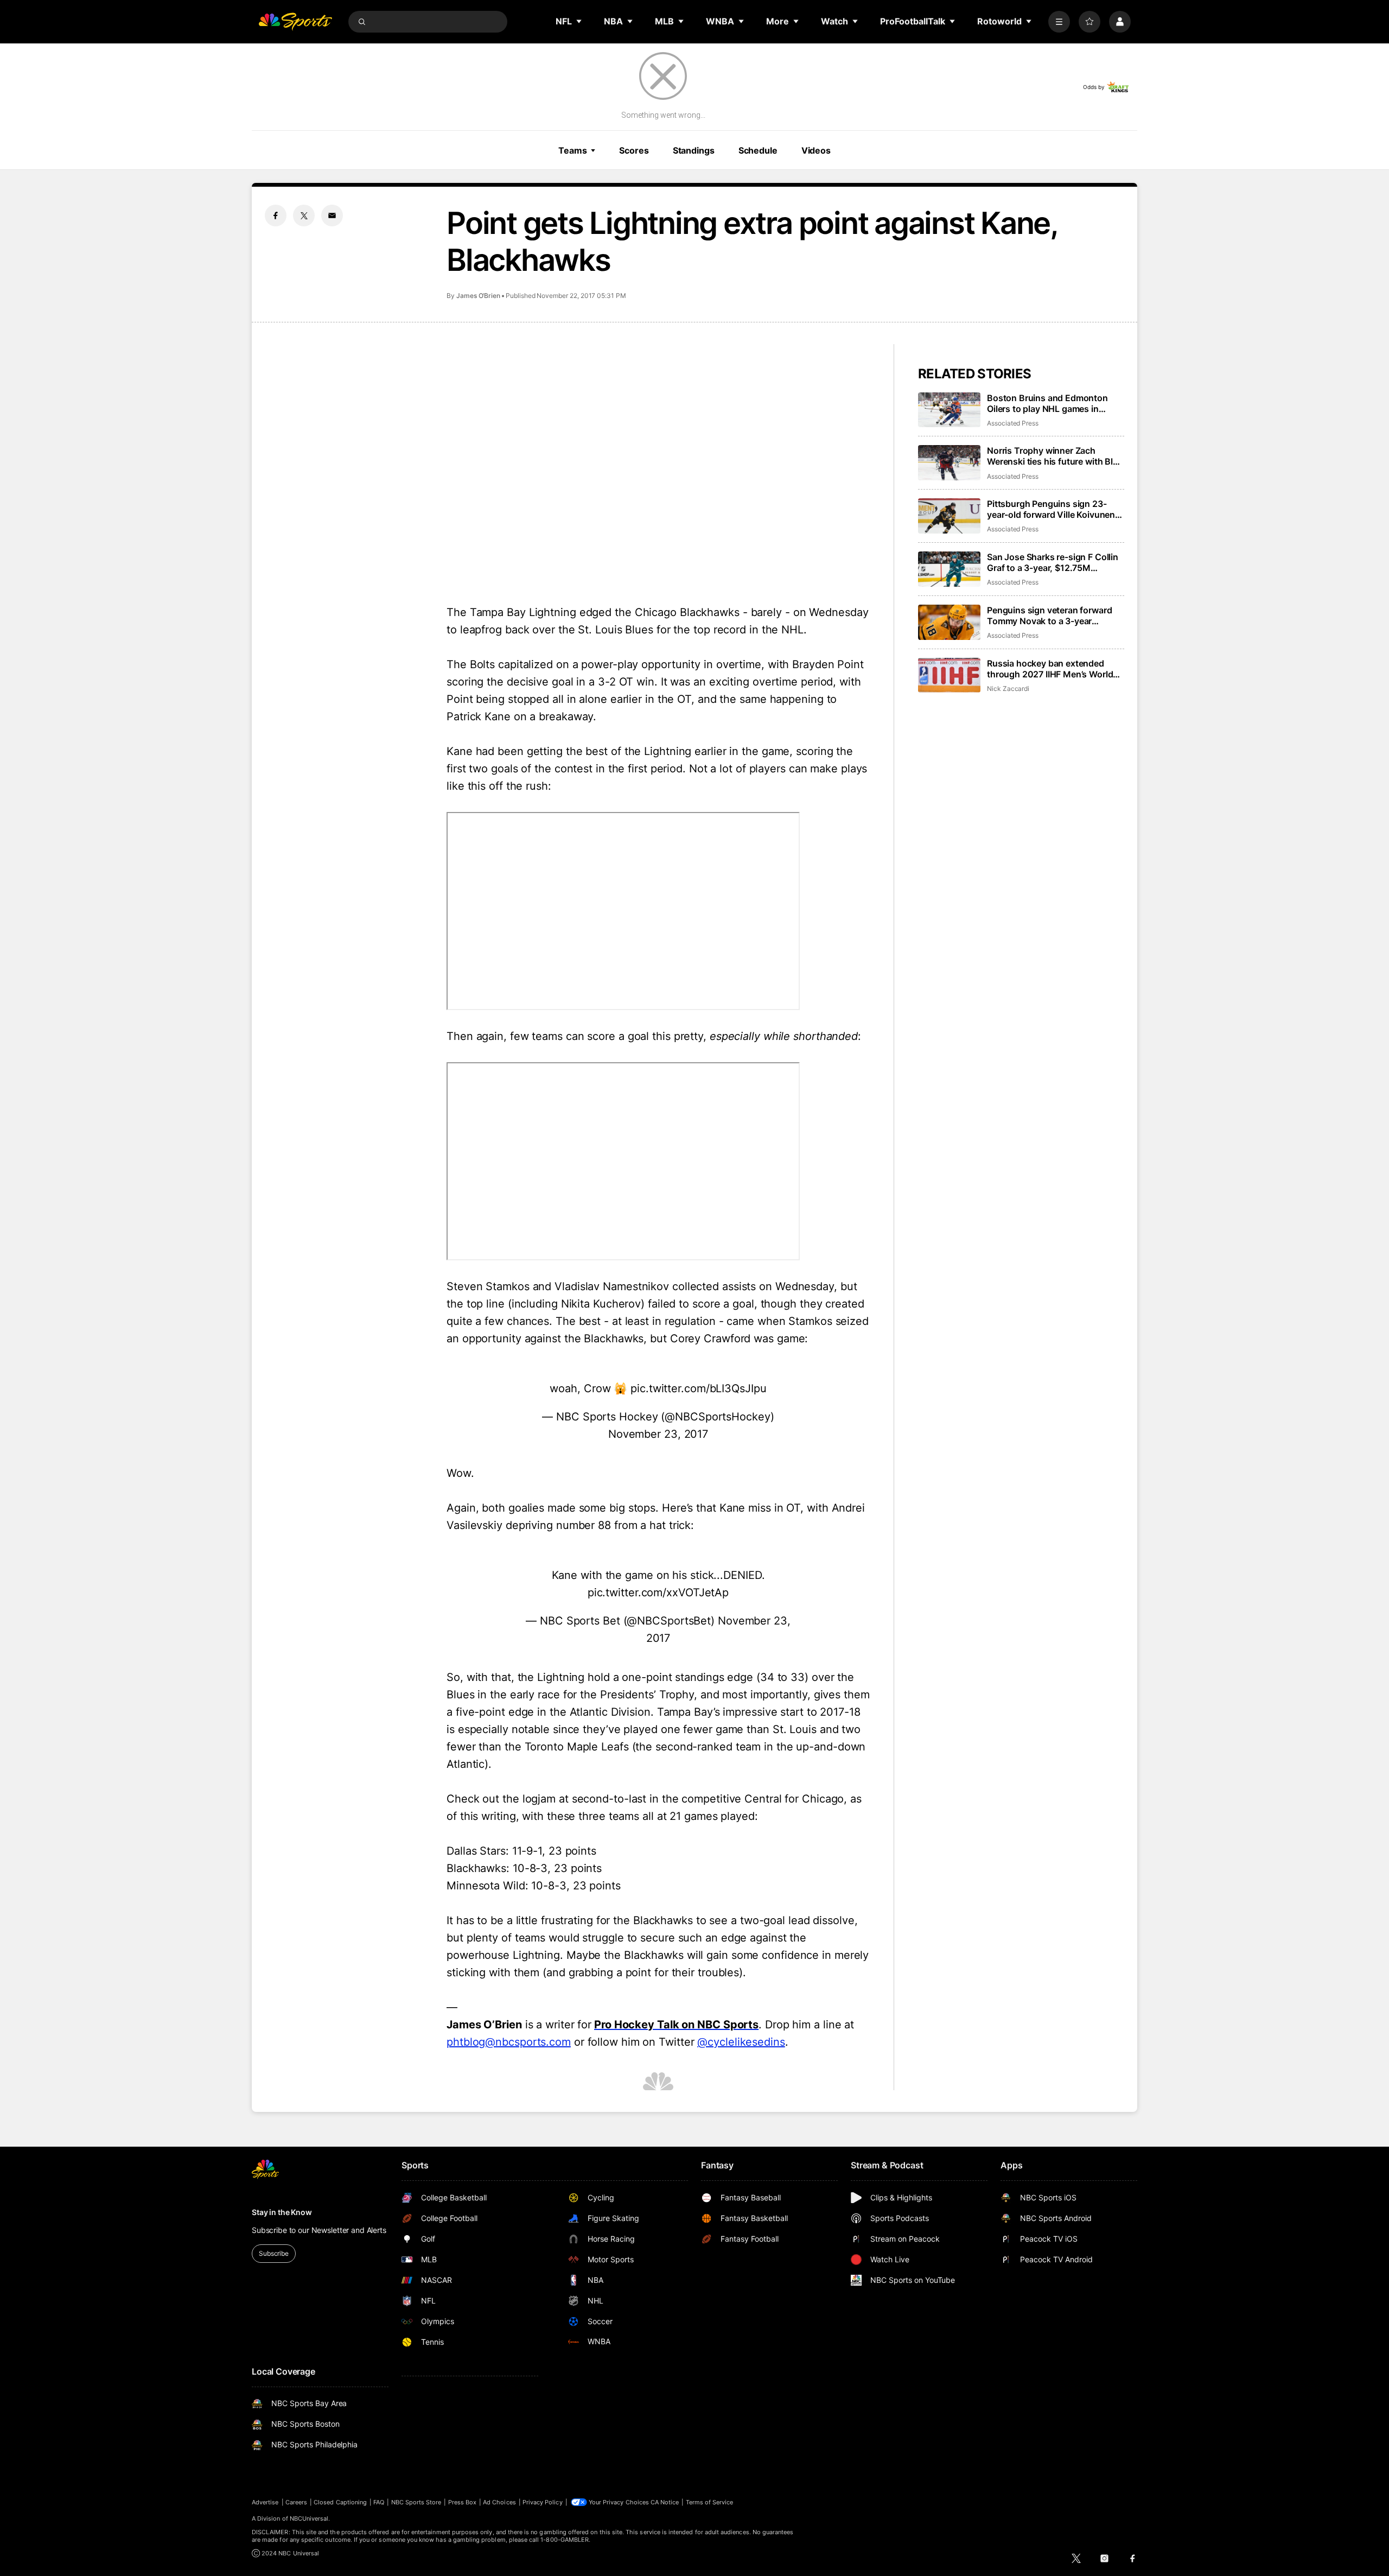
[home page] (295, 22)
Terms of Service (710, 2502)
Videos (816, 150)
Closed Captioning (340, 2502)
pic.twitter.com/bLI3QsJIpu (698, 1388)
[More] (1059, 22)
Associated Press (1013, 423)
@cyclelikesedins (741, 2042)
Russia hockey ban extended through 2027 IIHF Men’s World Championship (1050, 669)
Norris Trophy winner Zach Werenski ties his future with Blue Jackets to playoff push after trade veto (1055, 456)
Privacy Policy (543, 2502)
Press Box (463, 2502)
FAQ (379, 2502)
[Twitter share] (304, 215)
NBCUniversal (309, 2518)
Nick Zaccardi (1008, 689)
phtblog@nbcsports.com (509, 2042)
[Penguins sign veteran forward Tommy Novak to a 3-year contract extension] (949, 622)
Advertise (265, 2502)
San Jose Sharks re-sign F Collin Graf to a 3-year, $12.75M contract (1053, 562)
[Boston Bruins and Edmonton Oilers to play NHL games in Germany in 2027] (949, 410)
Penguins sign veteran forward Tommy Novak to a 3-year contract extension (1049, 616)
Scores (634, 150)
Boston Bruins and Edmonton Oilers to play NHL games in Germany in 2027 (1047, 403)
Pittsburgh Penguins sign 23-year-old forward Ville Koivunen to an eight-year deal (1051, 509)
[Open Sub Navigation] (579, 21)
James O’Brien (478, 296)
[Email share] (332, 215)
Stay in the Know (282, 2212)
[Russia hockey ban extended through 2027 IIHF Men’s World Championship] (949, 675)
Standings (694, 150)
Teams (572, 150)
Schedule (758, 150)
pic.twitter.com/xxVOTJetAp (658, 1592)
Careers (296, 2502)
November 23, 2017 (658, 1434)
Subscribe (274, 2253)
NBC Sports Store (416, 2502)
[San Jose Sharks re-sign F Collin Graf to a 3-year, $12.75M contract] (949, 569)
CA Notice (665, 2502)
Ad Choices (499, 2502)
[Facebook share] (276, 215)
